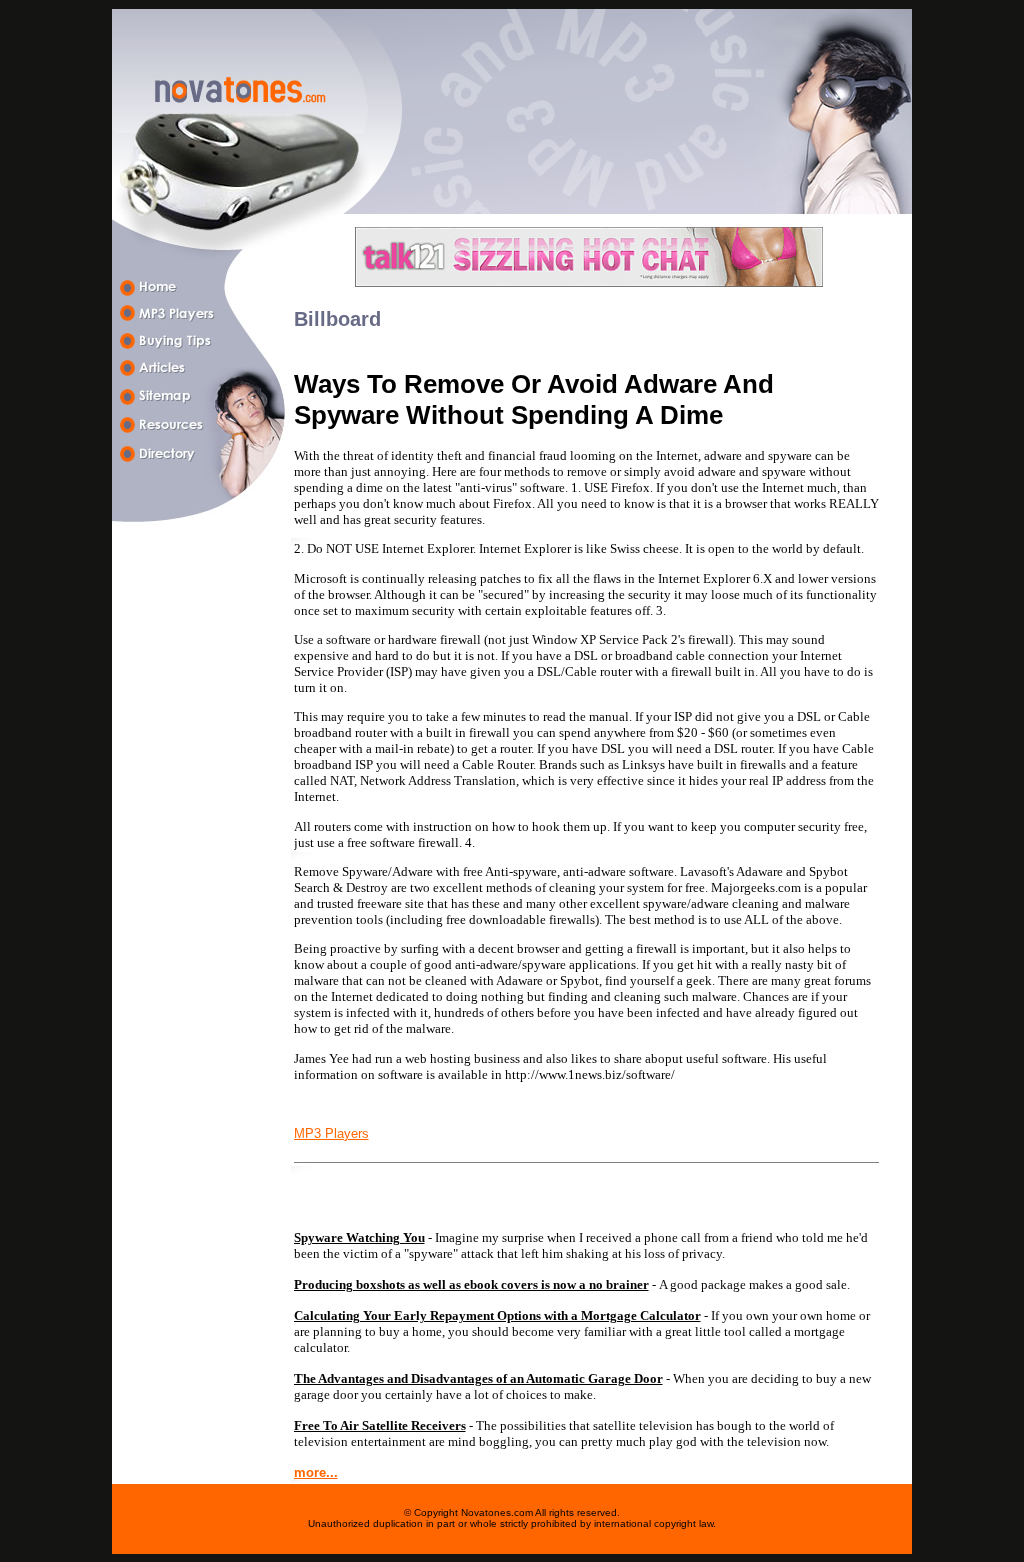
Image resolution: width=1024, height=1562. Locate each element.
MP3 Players (331, 1133)
